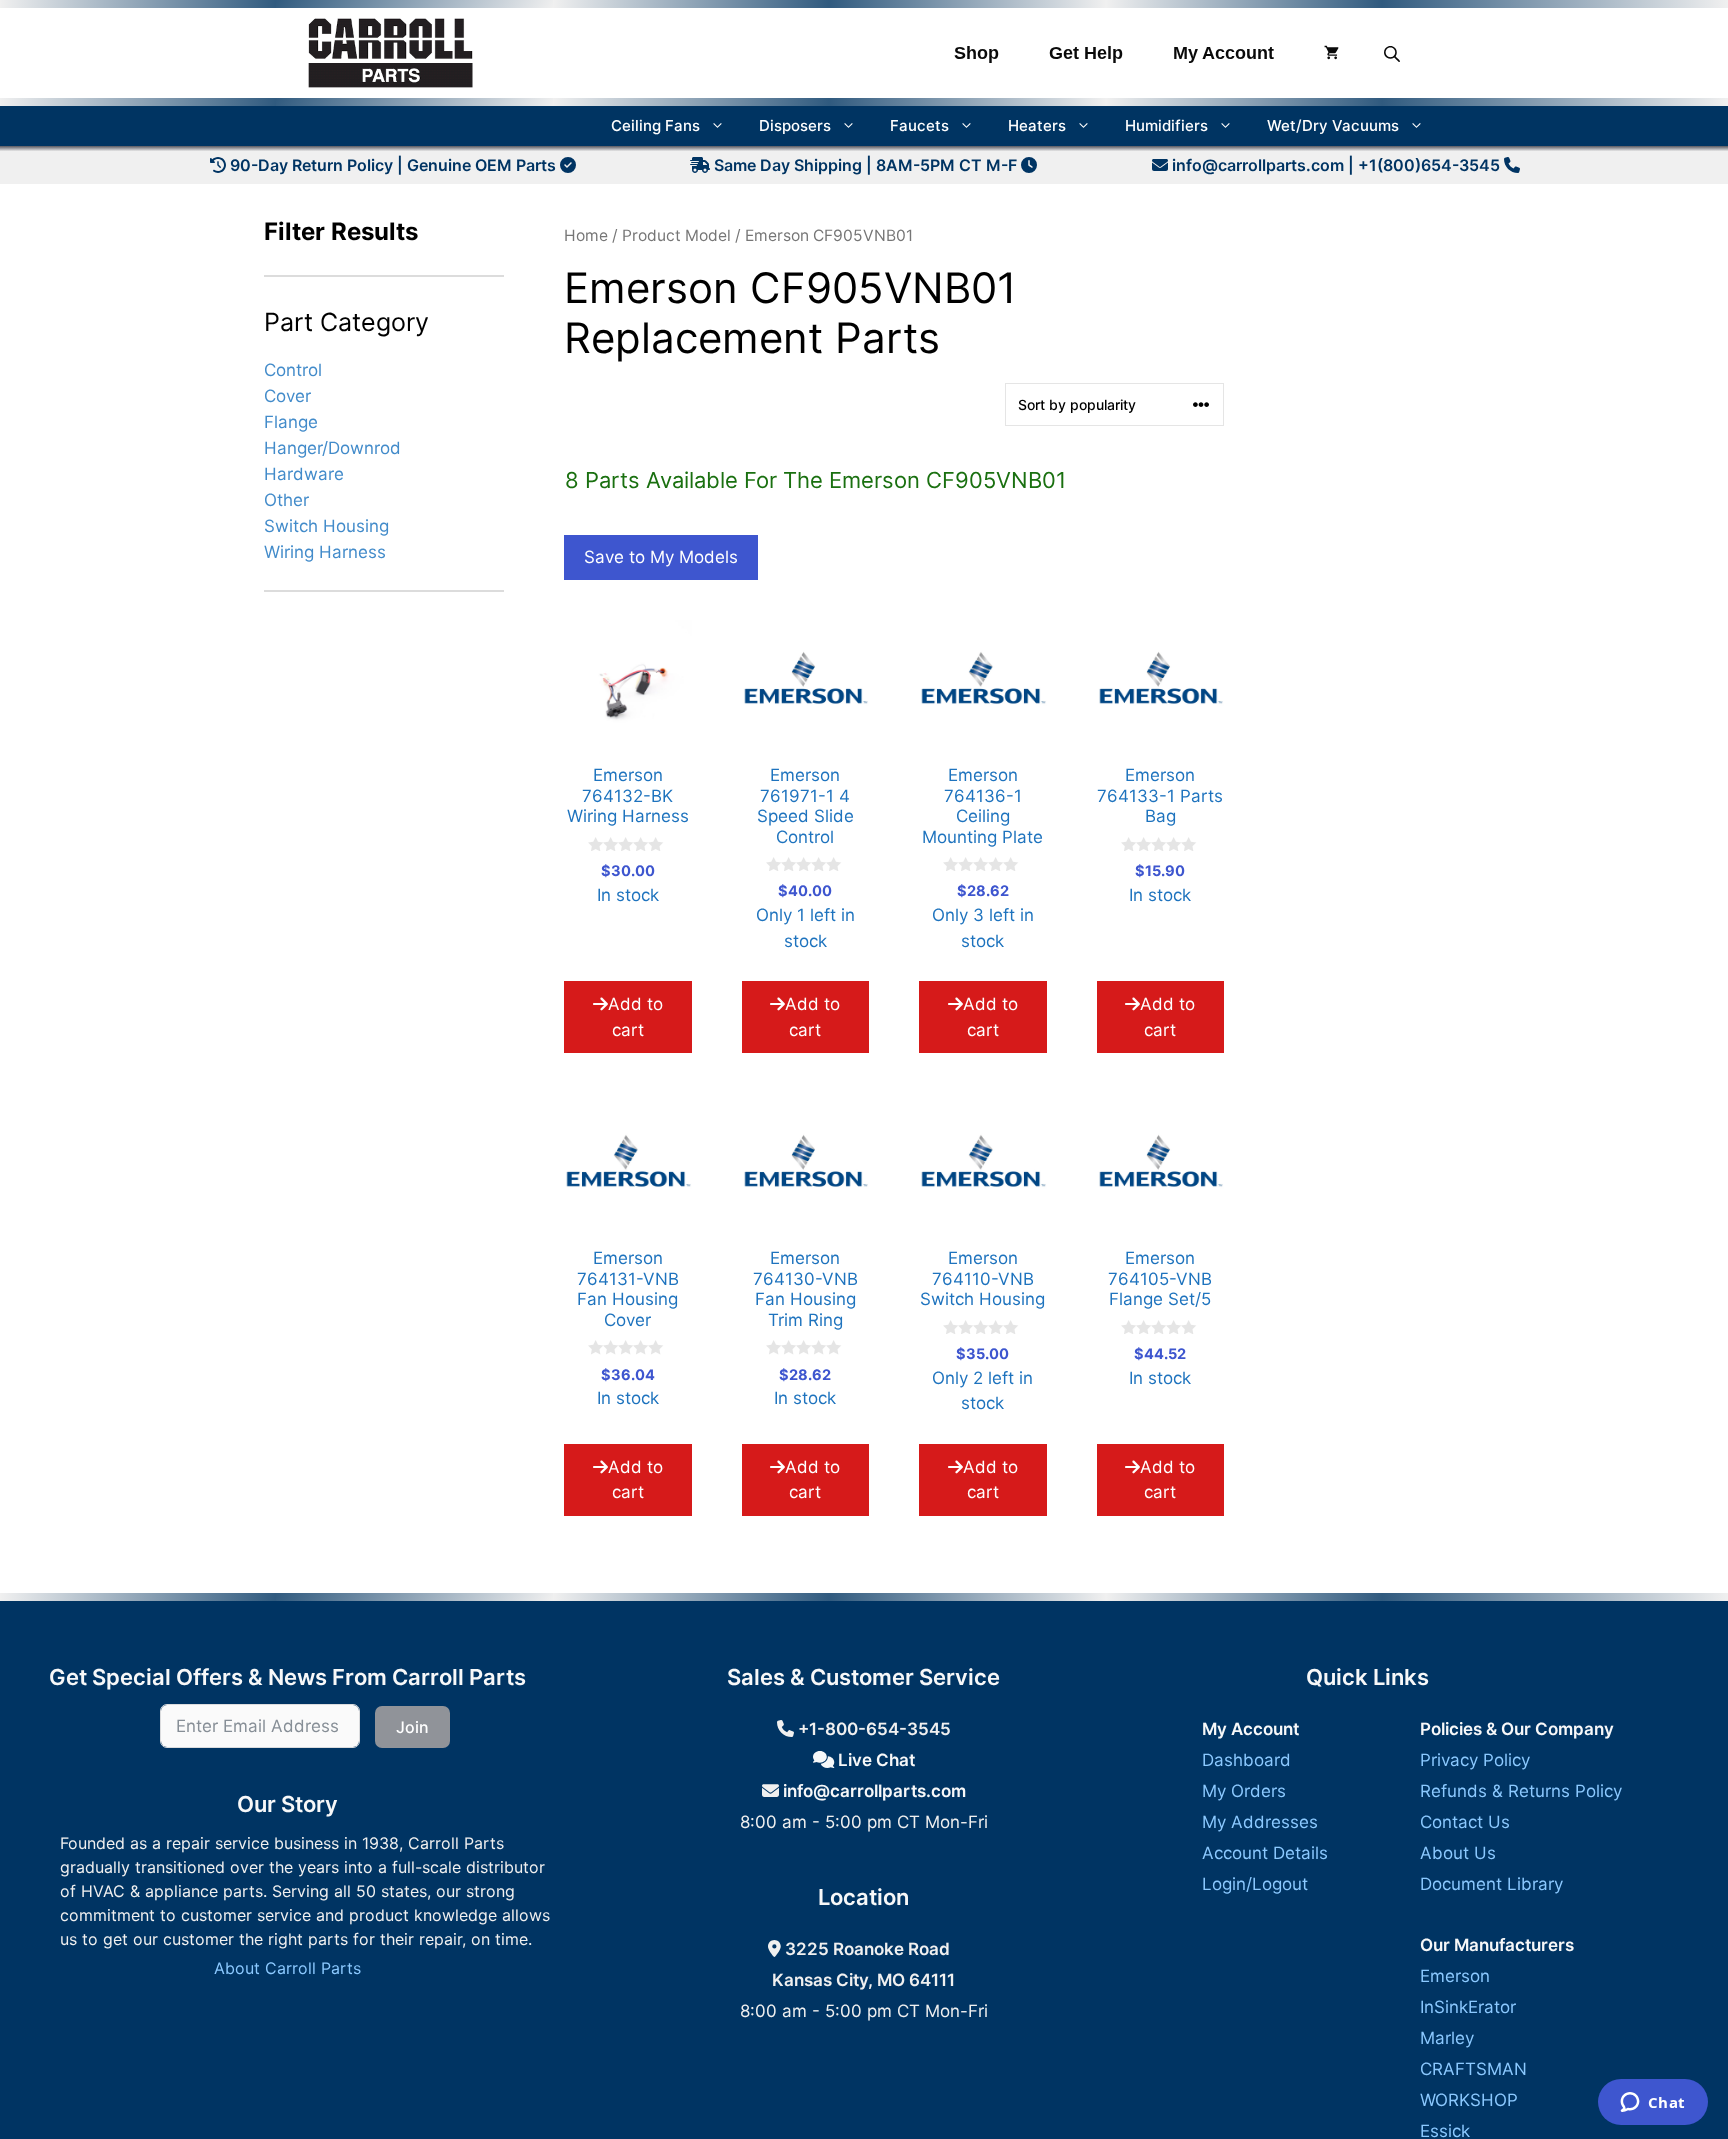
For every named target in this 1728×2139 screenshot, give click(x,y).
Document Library (1491, 1884)
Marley (1447, 2038)
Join (412, 1727)
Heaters (1037, 125)
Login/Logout (1255, 1884)
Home (586, 235)
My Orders (1244, 1791)
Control (293, 369)
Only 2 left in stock (982, 1337)
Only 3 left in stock (982, 864)
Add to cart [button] (635, 1017)
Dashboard (1246, 1760)
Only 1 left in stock (805, 864)
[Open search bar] (1394, 53)
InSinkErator (1468, 2007)
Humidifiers (1166, 125)
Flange (291, 421)
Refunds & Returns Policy (1521, 1791)
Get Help (1086, 53)
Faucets (919, 125)
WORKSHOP (1469, 2100)
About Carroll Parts (287, 1968)
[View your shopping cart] (1331, 53)
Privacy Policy (1475, 1760)
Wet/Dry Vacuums (1333, 125)
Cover (287, 395)
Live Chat (874, 1760)
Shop (976, 53)
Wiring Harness (325, 552)
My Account (1223, 53)
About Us (1458, 1853)
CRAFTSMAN (1473, 2069)
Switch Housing (326, 526)
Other (286, 500)
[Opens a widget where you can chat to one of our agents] (1652, 2104)
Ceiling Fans (655, 125)
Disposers (795, 125)
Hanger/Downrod (332, 447)
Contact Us (1465, 1822)
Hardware (304, 474)
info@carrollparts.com (1258, 165)
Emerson (1455, 1976)
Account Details (1265, 1853)
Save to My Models (661, 557)
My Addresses (1260, 1822)
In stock (628, 841)
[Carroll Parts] (391, 53)
